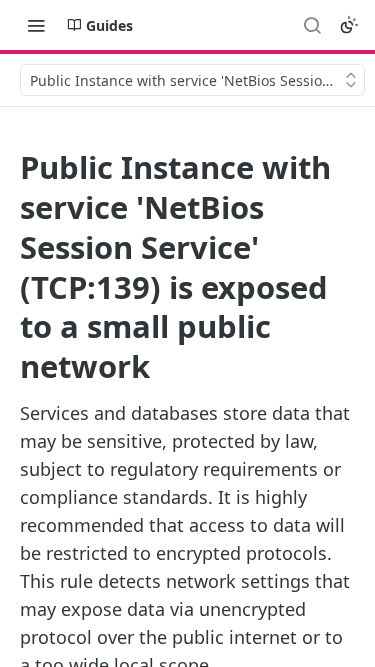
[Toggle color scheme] (349, 25)
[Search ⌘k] (312, 25)
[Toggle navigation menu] (36, 25)
